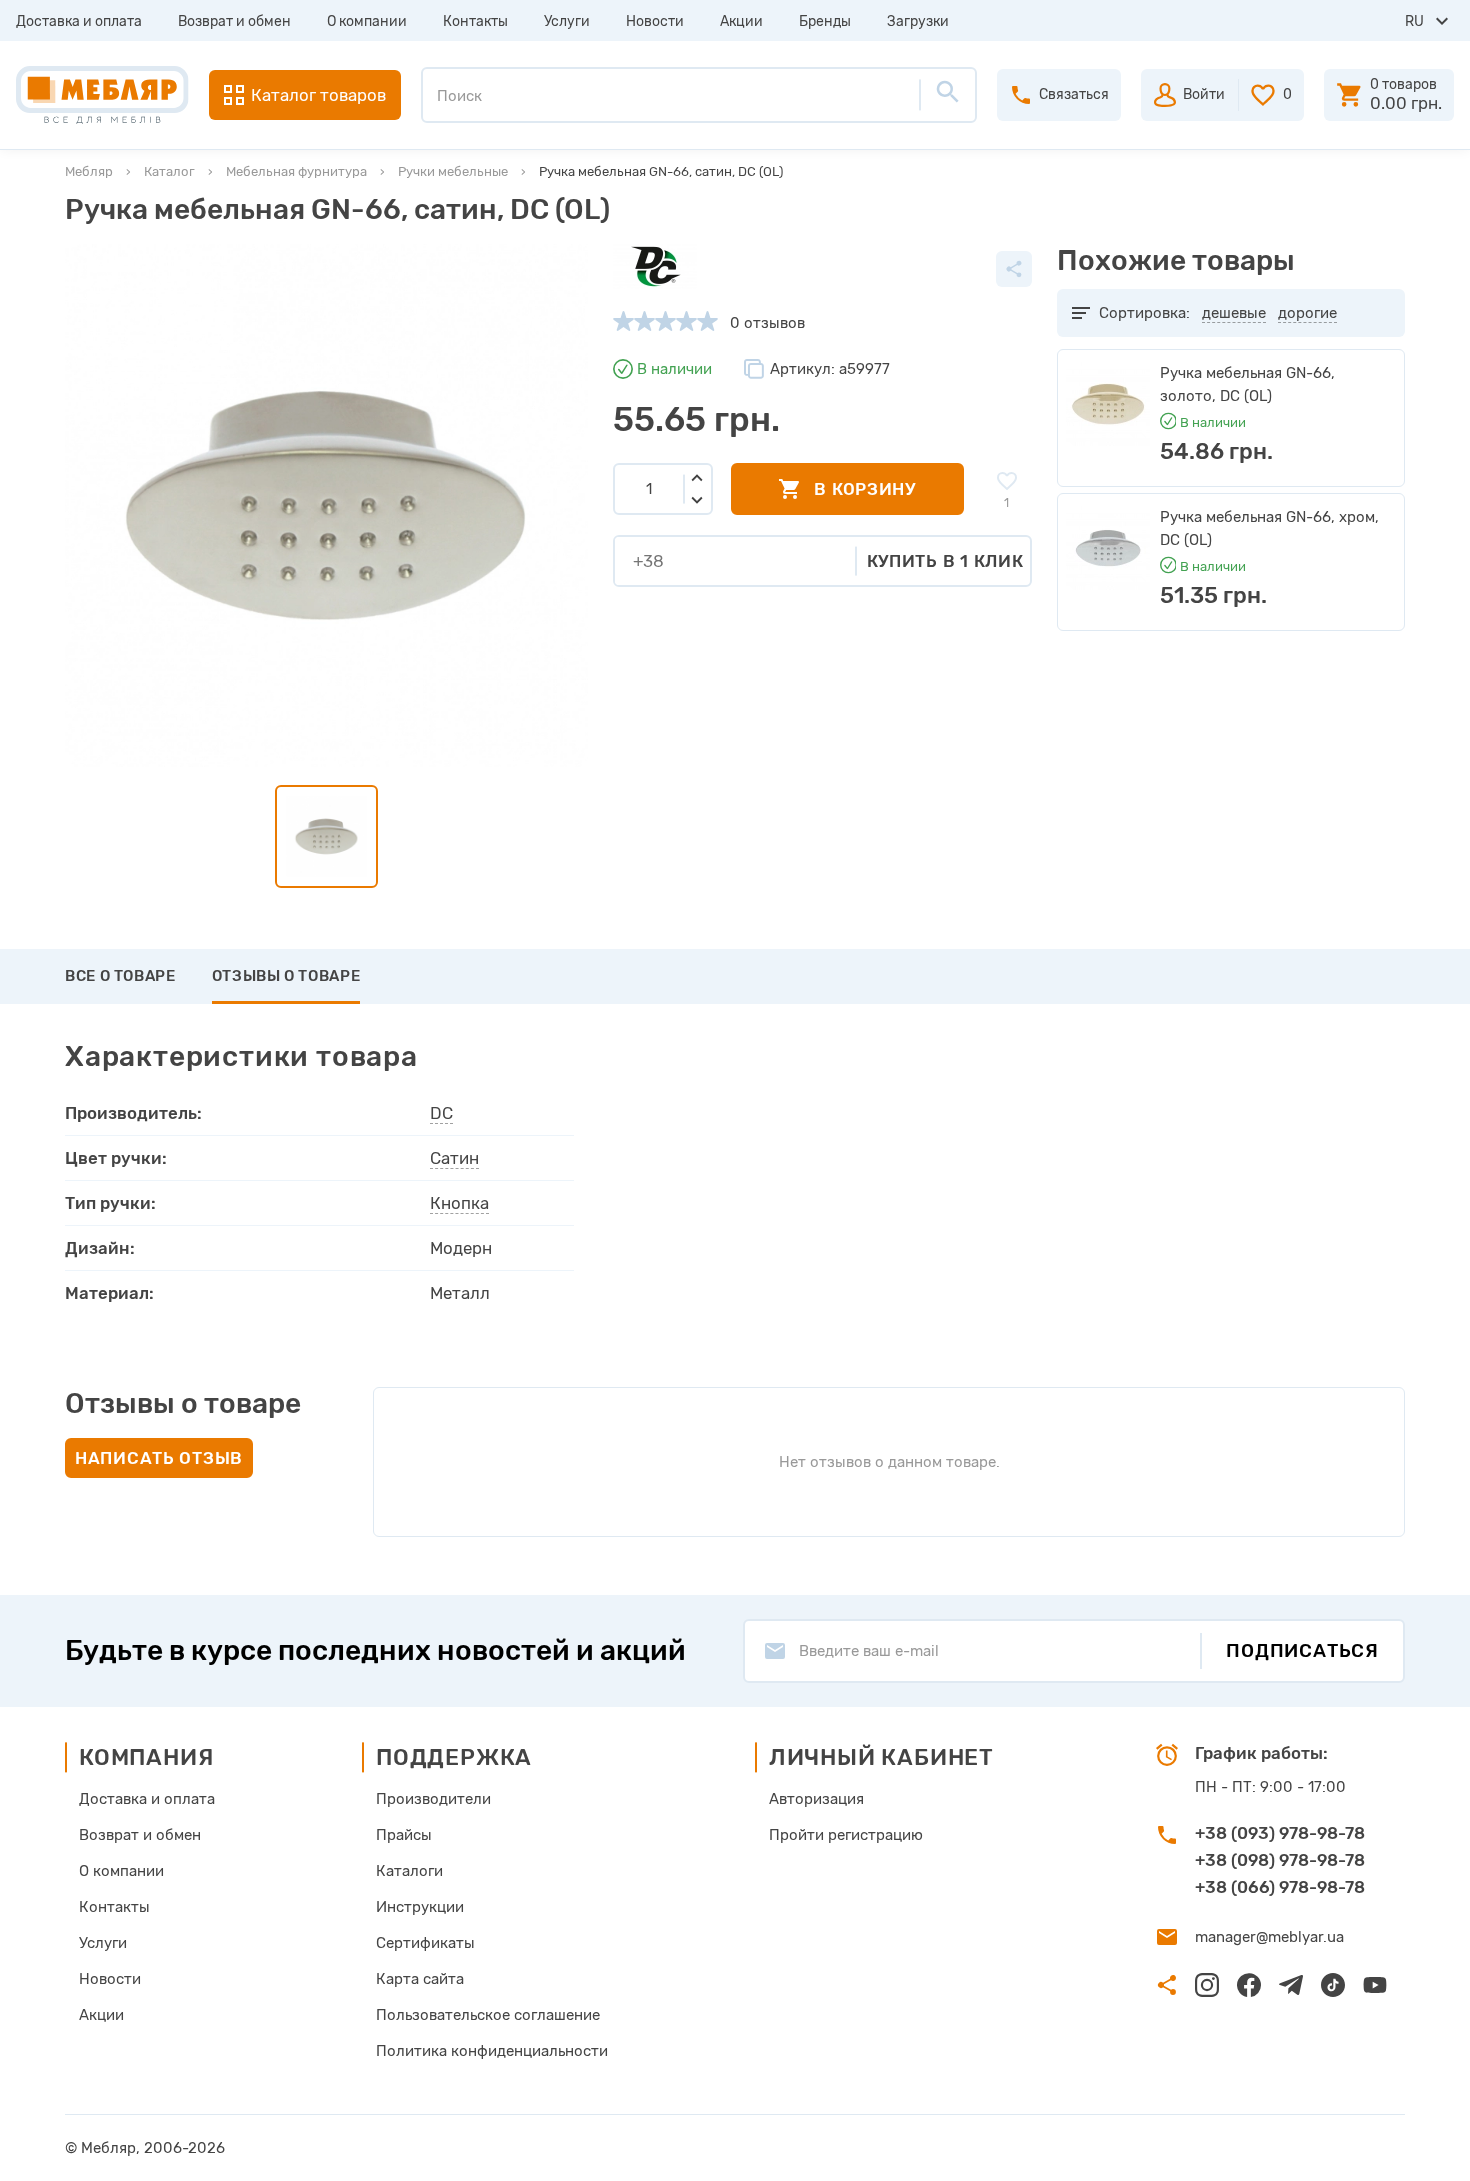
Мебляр (89, 171)
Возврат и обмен (234, 21)
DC (441, 1113)
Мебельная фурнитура (296, 171)
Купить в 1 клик (945, 561)
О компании (367, 21)
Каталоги (409, 1871)
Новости (655, 21)
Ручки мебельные (453, 171)
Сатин (454, 1158)
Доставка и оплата (79, 21)
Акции (741, 21)
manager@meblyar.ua (1269, 1937)
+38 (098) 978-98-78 (1280, 1860)
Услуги (567, 21)
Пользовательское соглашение (488, 2015)
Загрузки (918, 21)
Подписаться (1302, 1650)
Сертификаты (425, 1943)
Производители (433, 1799)
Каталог (169, 171)
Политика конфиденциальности (492, 2051)
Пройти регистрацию (846, 1835)
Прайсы (404, 1835)
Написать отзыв (159, 1458)
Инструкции (420, 1907)
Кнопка (459, 1203)
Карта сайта (420, 1979)
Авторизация (816, 1799)
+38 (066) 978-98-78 (1280, 1887)
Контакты (475, 21)
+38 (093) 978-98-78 (1280, 1833)
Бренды (825, 21)
